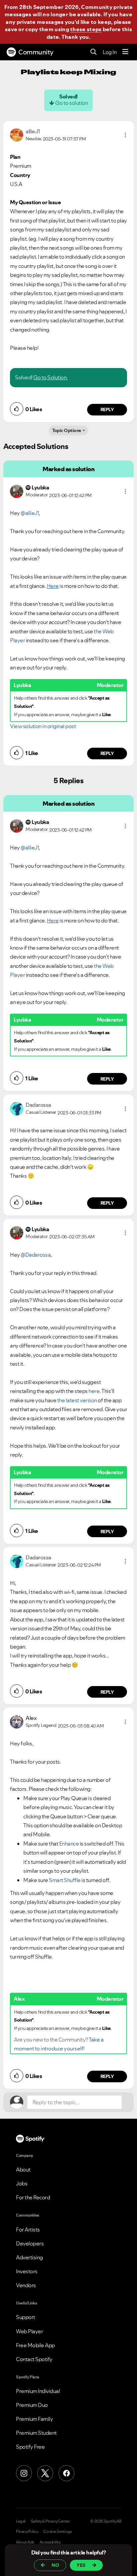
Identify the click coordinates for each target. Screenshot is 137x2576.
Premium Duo (32, 2405)
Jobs (22, 2183)
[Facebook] (67, 2473)
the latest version (77, 1400)
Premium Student (36, 2433)
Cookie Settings (58, 2532)
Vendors (26, 2285)
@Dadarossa (36, 1255)
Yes (81, 2565)
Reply (107, 409)
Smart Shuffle (65, 1880)
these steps (86, 29)
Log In (110, 52)
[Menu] (125, 52)
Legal (21, 2521)
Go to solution (71, 103)
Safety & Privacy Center (50, 2521)
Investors (27, 2271)
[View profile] (17, 134)
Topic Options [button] (67, 430)
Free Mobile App (35, 2345)
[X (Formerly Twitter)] (45, 2473)
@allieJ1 (30, 513)
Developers (30, 2243)
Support (26, 2317)
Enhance (69, 1844)
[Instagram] (24, 2473)
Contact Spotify (34, 2359)
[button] (125, 135)
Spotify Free (30, 2447)
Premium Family (34, 2419)
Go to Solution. (51, 377)
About (23, 2169)
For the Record (33, 2197)
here (94, 1391)
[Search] (94, 52)
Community (36, 52)
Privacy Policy (27, 2532)
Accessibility (50, 2542)
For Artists (28, 2230)
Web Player (29, 2331)
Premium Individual (38, 2391)
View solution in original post (43, 726)
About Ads (25, 2542)
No (55, 2565)
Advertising (29, 2257)
